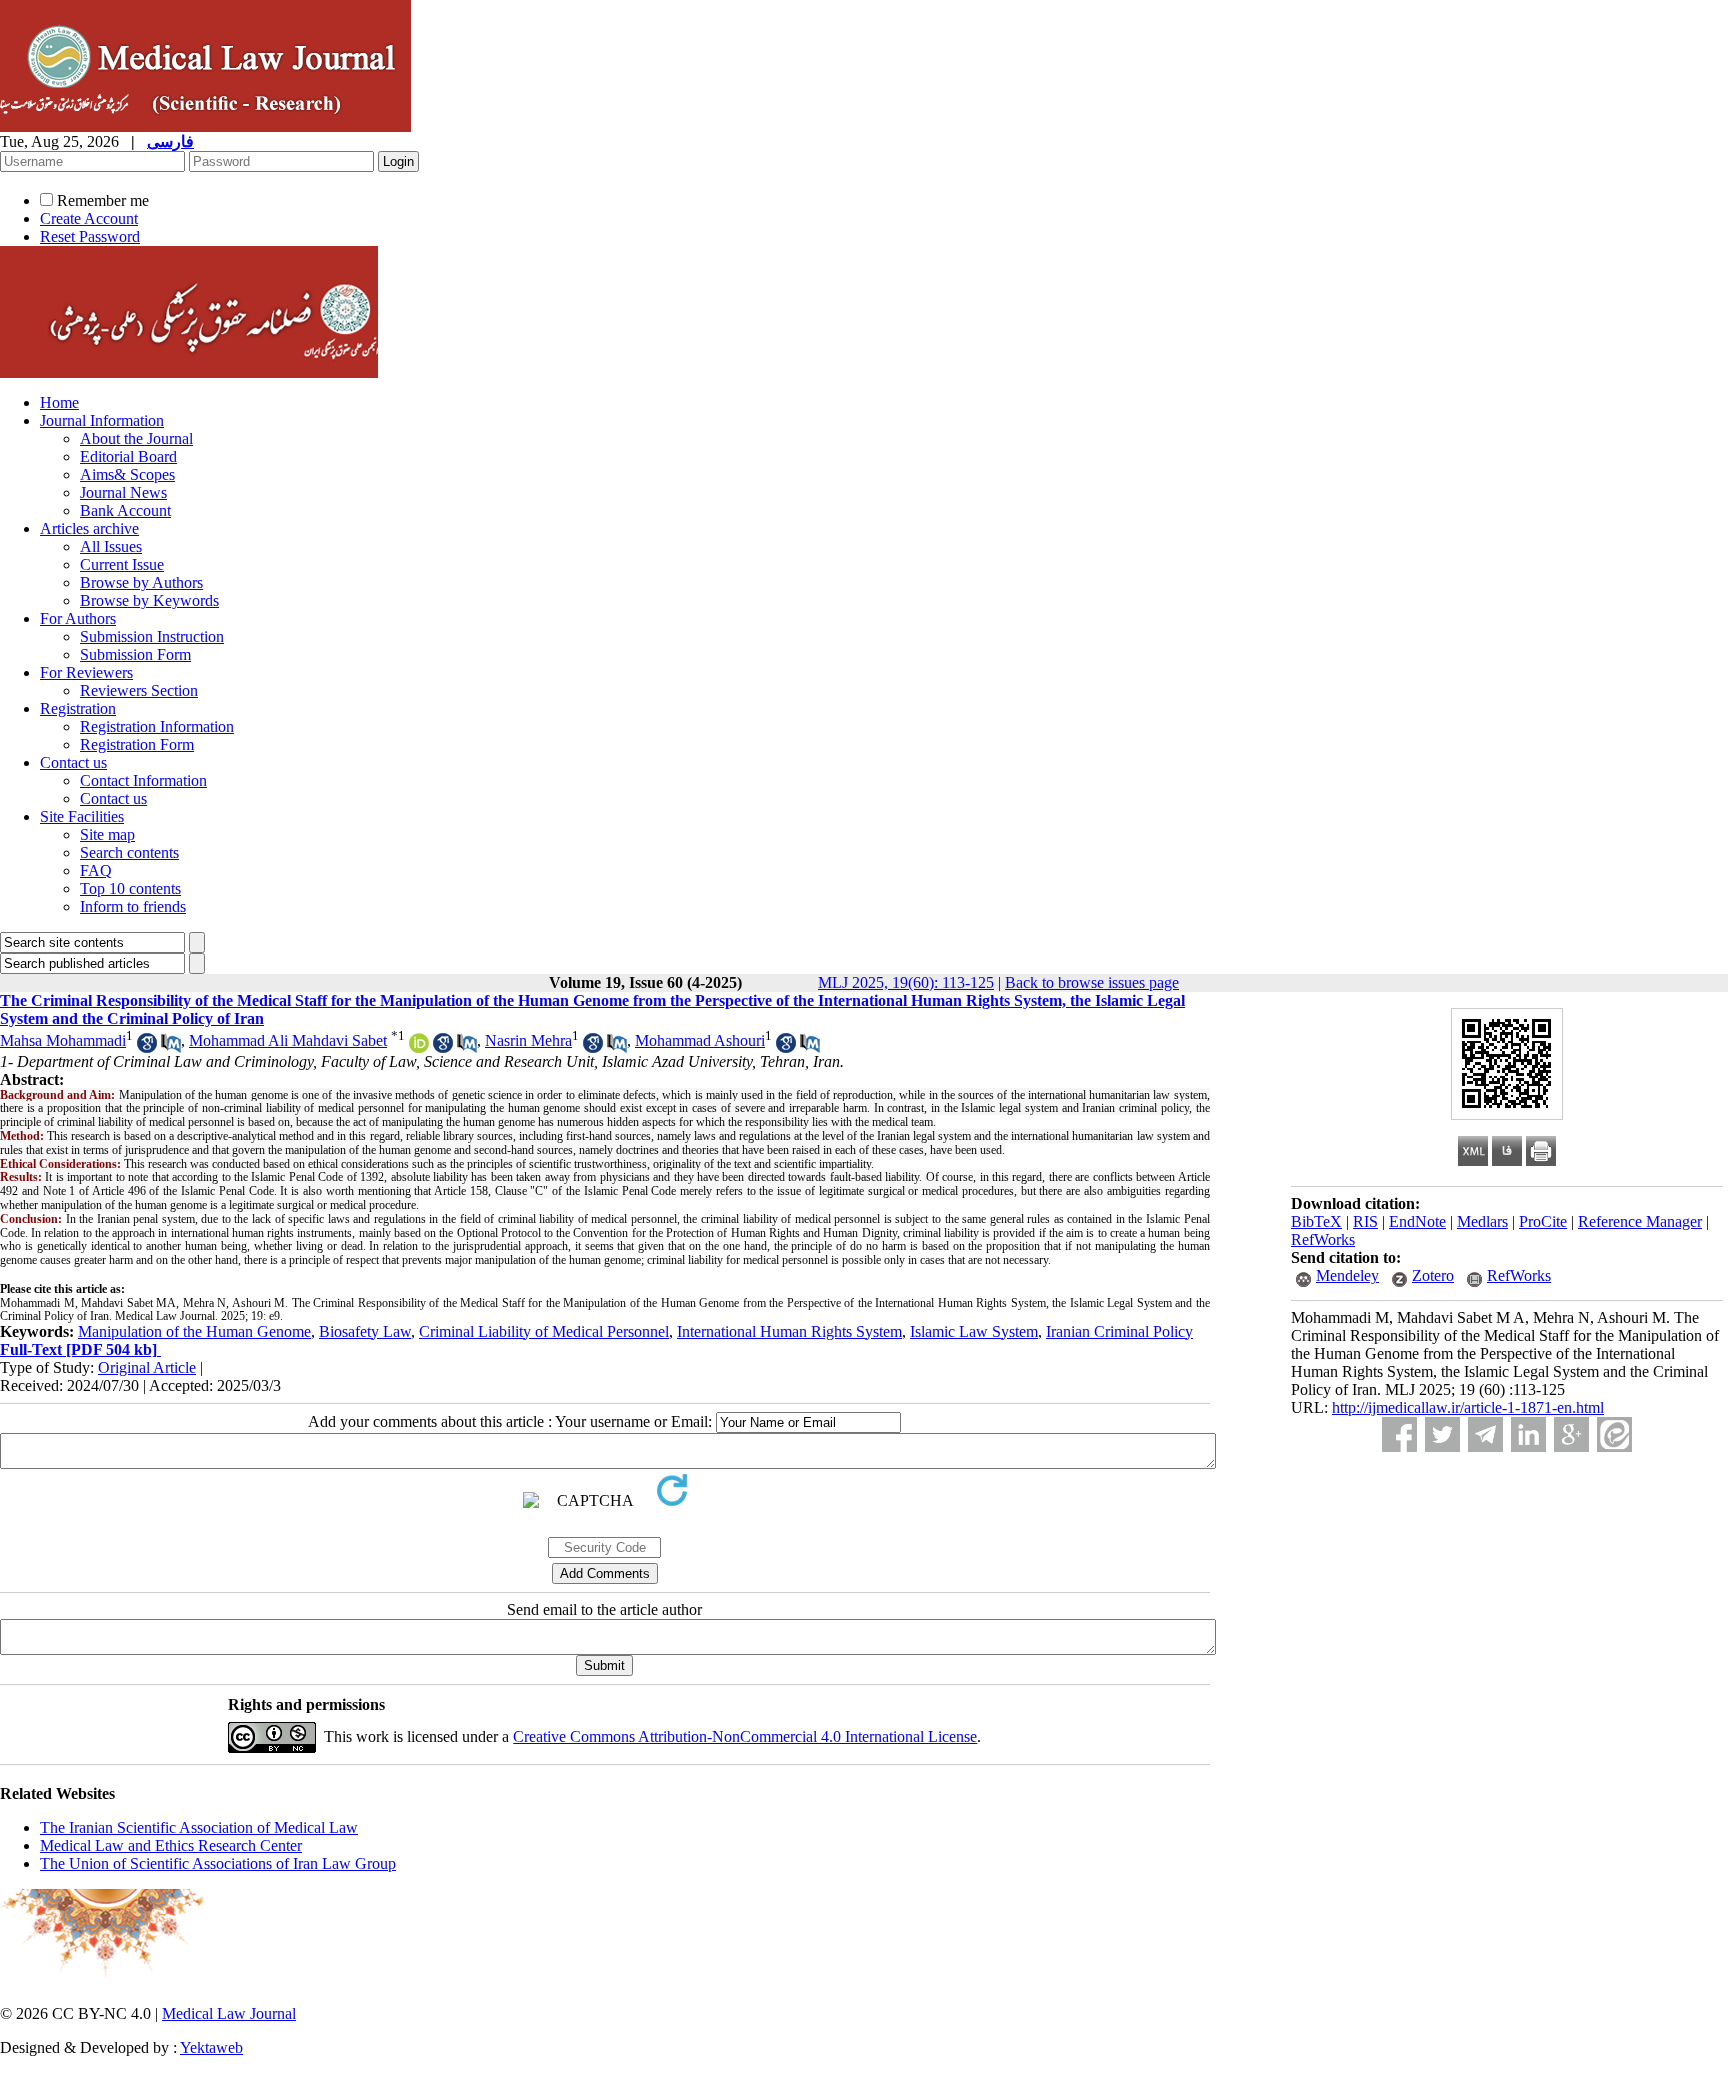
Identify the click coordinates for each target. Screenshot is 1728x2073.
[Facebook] (1399, 1434)
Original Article (147, 1367)
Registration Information (157, 726)
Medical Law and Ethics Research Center (171, 1845)
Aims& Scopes (127, 474)
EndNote (1417, 1221)
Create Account (89, 218)
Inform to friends (133, 906)
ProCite (1543, 1221)
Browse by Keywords (149, 600)
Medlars (1482, 1221)
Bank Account (125, 510)
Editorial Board (128, 456)
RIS (1365, 1221)
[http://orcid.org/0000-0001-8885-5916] (419, 1047)
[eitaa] (1614, 1434)
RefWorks (1323, 1239)
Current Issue (122, 564)
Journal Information (102, 420)
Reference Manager (1640, 1221)
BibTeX (1316, 1221)
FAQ (96, 870)
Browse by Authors (141, 582)
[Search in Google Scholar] (147, 1047)
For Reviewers (86, 672)
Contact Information (143, 780)
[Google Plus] (1571, 1434)
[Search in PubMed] (171, 1047)
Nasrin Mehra (528, 1040)
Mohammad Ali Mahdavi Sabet (288, 1040)
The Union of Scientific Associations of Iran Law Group (218, 1863)
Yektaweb (211, 2047)
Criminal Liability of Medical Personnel (544, 1331)
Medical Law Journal (229, 2013)
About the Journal (136, 438)
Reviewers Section (139, 690)
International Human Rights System (789, 1331)
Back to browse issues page (1092, 982)
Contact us (73, 762)
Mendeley (1347, 1275)
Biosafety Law (365, 1331)
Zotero (1433, 1275)
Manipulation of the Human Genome (194, 1331)
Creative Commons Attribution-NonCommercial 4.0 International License (745, 1736)
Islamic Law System (974, 1331)
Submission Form (135, 654)
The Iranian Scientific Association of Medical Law (199, 1827)
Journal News (123, 492)
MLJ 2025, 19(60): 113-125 (906, 982)
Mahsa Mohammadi (63, 1040)
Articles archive (89, 528)
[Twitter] (1442, 1434)
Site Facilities (82, 816)
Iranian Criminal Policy (1119, 1331)
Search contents (129, 852)
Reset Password (90, 236)
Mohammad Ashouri (700, 1040)
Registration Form (137, 744)
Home (59, 402)
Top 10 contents (130, 888)
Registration (78, 708)
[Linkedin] (1528, 1434)
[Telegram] (1485, 1434)
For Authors (78, 618)
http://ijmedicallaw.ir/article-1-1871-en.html (1468, 1407)
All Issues (111, 546)
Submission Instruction (152, 636)
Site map (107, 834)
